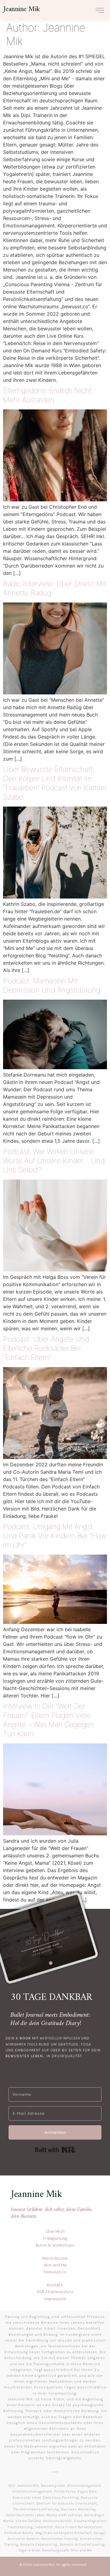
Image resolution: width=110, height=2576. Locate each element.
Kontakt (55, 2285)
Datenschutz (61, 2292)
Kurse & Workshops (55, 2245)
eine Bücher (57, 2258)
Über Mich (55, 2231)
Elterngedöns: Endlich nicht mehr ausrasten (47, 395)
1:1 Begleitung (55, 2238)
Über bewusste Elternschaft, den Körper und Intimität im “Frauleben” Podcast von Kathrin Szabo (55, 783)
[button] (100, 10)
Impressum (55, 2299)
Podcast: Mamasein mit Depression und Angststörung (52, 985)
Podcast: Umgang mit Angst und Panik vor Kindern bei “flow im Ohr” (55, 1536)
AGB (40, 2292)
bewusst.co (55, 2272)
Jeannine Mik (22, 9)
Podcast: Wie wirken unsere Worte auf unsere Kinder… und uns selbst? (54, 1161)
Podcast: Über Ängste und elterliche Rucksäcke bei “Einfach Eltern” (46, 1348)
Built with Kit (55, 2150)
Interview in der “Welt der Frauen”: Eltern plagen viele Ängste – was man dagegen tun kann (49, 1720)
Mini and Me (55, 2265)
